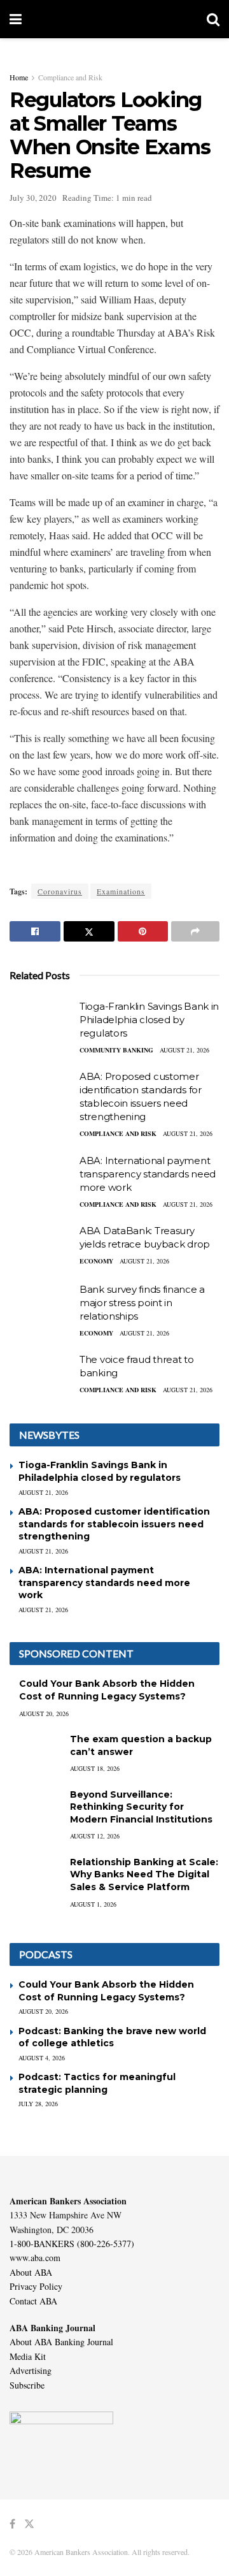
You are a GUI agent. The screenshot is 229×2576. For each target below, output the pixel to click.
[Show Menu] (16, 19)
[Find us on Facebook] (12, 2524)
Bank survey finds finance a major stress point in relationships (142, 1303)
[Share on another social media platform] (195, 931)
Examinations (121, 891)
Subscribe (27, 2385)
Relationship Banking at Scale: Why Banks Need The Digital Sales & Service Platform (144, 1874)
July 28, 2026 (38, 2104)
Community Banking (116, 1050)
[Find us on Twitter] (29, 2524)
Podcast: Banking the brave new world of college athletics (112, 2037)
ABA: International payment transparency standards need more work (148, 1174)
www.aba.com (35, 2258)
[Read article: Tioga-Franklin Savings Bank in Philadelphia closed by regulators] (41, 1022)
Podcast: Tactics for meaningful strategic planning (97, 2083)
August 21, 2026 (184, 1050)
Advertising (31, 2370)
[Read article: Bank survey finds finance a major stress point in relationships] (41, 1306)
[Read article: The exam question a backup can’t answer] (35, 1751)
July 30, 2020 (33, 198)
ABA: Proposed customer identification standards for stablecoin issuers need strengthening (114, 1524)
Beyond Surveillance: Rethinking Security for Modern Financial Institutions (141, 1807)
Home (19, 77)
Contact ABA (33, 2301)
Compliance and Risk (70, 77)
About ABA (31, 2272)
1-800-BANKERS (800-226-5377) (72, 2244)
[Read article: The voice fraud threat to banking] (41, 1376)
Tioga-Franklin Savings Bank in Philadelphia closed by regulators (149, 1020)
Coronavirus (60, 891)
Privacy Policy (36, 2286)
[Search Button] (213, 19)
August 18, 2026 (95, 1768)
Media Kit (28, 2356)
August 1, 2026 (93, 1904)
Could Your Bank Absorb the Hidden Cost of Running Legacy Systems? (107, 1690)
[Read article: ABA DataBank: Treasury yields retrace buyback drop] (41, 1247)
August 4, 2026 (42, 2058)
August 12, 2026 (95, 1836)
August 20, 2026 (44, 1714)
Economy (96, 1261)
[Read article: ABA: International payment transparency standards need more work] (41, 1177)
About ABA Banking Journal (61, 2342)
